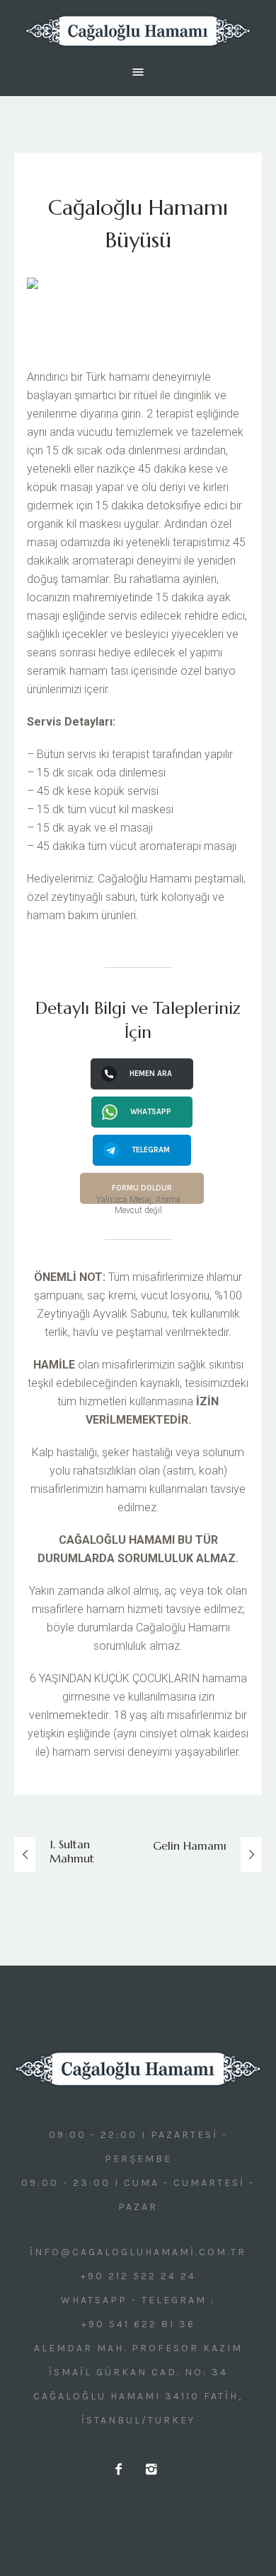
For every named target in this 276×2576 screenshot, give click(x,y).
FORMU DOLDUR (142, 1188)
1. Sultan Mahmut (72, 1851)
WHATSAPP (151, 1112)
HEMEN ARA (151, 1074)
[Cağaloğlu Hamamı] (138, 31)
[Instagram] (152, 2469)
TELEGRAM (151, 1150)
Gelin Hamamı (190, 1845)
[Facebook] (120, 2469)
